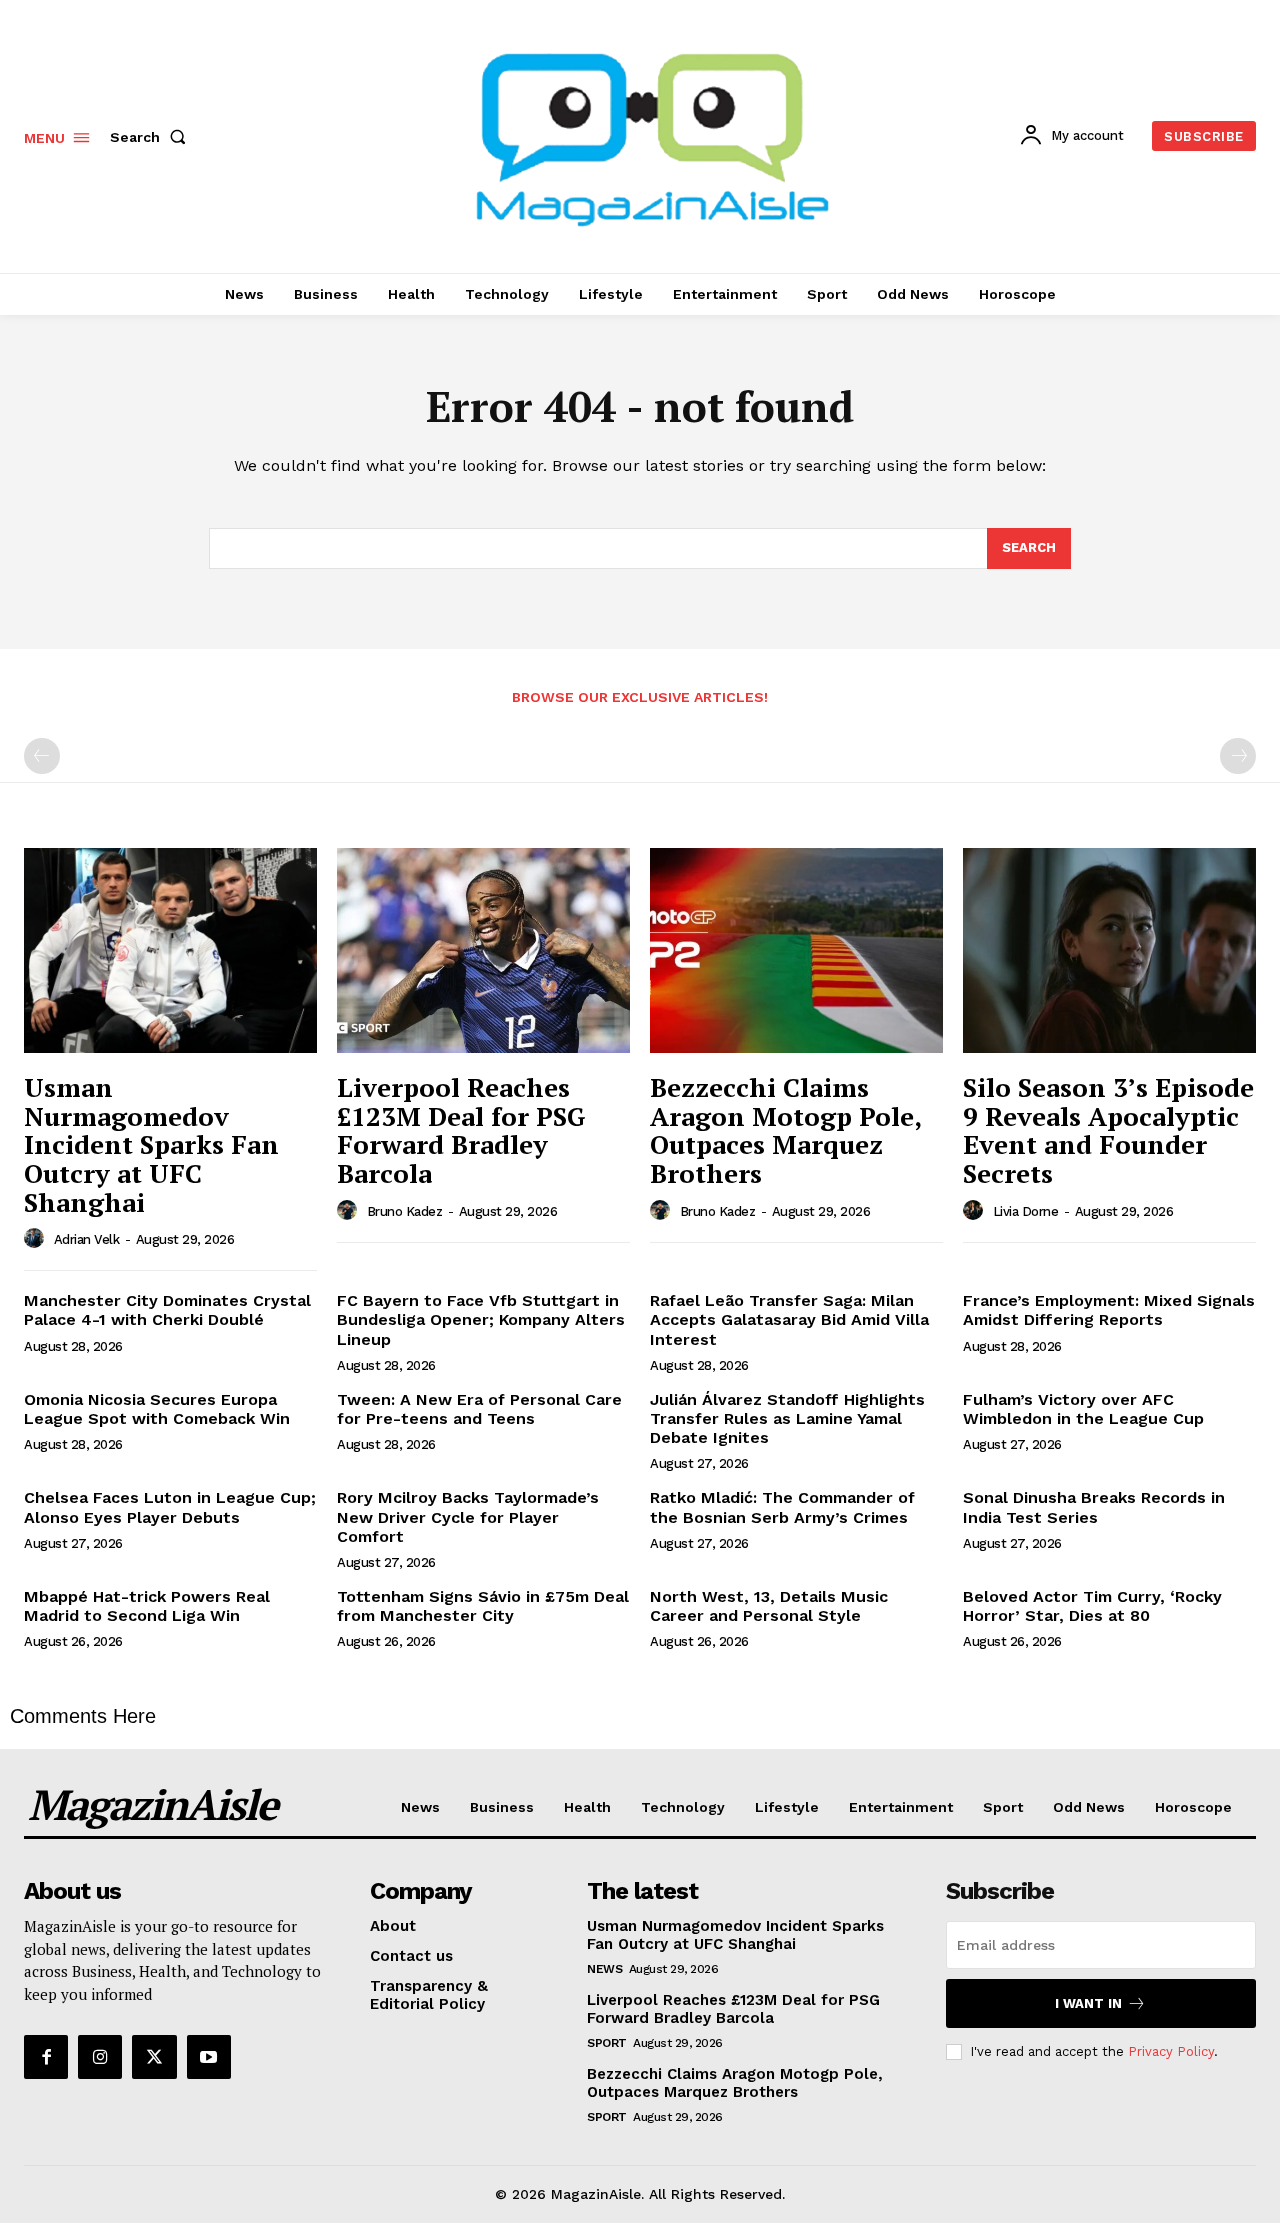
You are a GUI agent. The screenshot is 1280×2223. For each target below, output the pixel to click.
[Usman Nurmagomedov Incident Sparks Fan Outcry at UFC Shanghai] (170, 950)
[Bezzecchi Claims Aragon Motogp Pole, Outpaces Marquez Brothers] (796, 950)
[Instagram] (100, 2057)
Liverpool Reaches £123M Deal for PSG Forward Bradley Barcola (461, 1130)
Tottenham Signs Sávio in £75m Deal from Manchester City (483, 1606)
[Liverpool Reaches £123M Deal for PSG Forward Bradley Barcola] (483, 950)
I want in (1088, 2003)
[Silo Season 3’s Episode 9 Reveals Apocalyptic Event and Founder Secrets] (1109, 950)
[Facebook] (46, 2057)
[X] (154, 2057)
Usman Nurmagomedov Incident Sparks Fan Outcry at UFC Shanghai (151, 1144)
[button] (152, 137)
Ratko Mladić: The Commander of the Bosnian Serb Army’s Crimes (782, 1507)
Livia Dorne (1026, 1211)
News (604, 1969)
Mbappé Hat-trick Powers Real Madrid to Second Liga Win (147, 1606)
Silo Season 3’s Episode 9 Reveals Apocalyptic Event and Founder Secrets (1108, 1130)
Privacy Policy (1171, 2051)
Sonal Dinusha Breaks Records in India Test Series (1094, 1507)
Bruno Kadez (405, 1211)
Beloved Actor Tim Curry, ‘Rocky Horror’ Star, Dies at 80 (1092, 1606)
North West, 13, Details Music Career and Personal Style (769, 1606)
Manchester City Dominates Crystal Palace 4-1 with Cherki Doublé (167, 1310)
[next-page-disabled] (1238, 756)
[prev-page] (42, 756)
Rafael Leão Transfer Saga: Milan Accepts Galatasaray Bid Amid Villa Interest (789, 1319)
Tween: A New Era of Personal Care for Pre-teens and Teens (479, 1409)
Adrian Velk (87, 1239)
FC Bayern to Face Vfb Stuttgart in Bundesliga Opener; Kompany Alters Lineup (481, 1319)
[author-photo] (37, 1239)
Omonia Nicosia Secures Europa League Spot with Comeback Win (157, 1409)
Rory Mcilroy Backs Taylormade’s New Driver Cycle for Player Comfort (468, 1516)
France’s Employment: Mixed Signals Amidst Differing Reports (1109, 1310)
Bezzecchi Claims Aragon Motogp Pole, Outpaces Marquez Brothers (786, 1130)
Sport (607, 2043)
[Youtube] (209, 2057)
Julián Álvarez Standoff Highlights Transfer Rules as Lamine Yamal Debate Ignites (787, 1418)
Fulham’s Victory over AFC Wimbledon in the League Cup (1083, 1409)
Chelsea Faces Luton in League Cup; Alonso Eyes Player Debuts (170, 1507)
